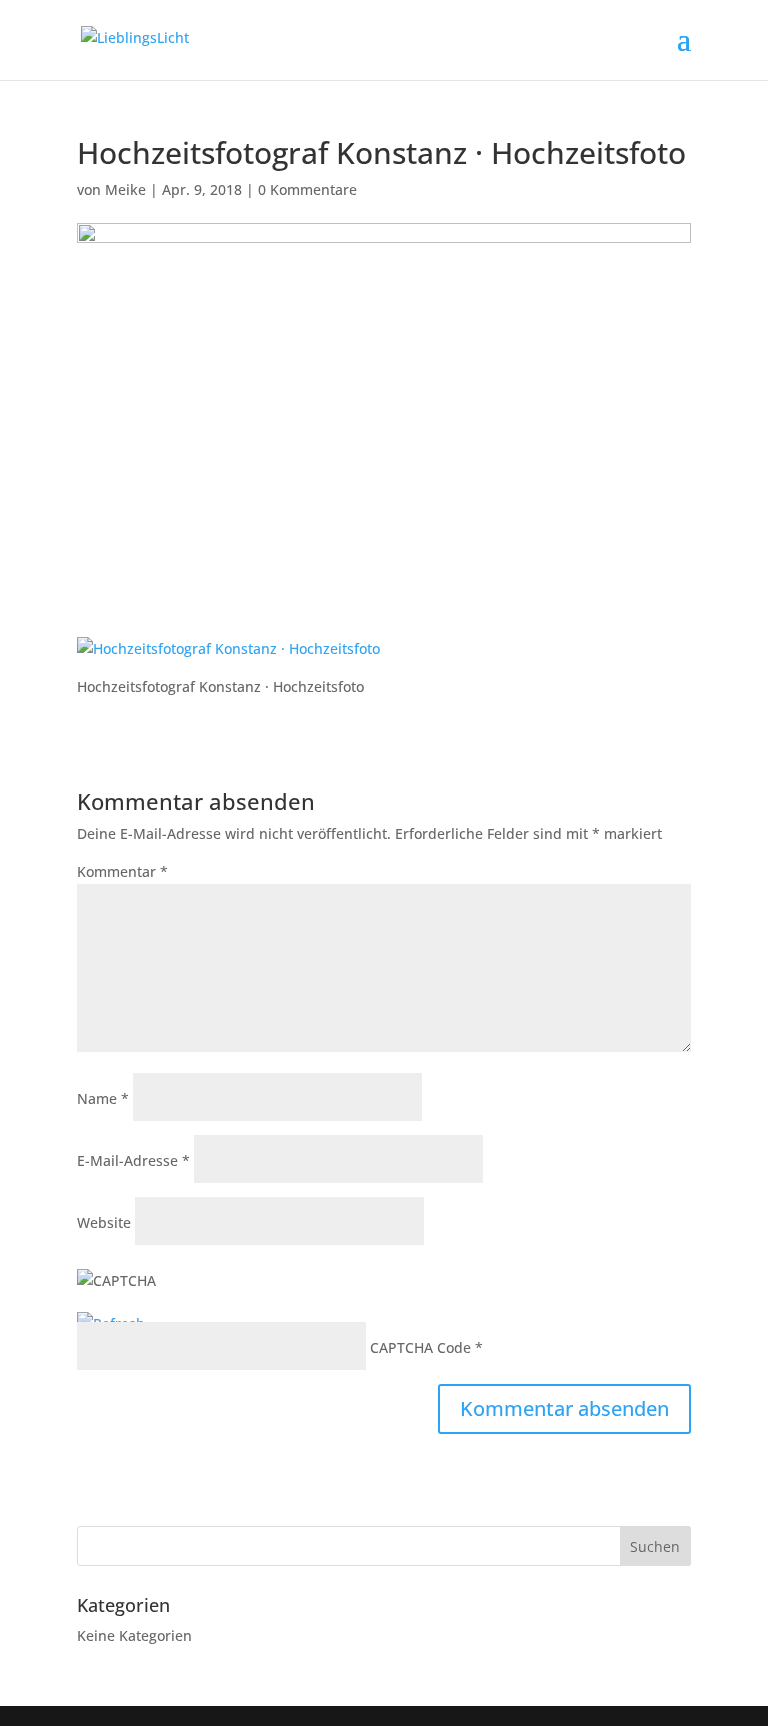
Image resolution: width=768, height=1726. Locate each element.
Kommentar (122, 871)
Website (104, 1222)
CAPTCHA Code (420, 1347)
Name (103, 1098)
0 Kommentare (307, 189)
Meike (125, 189)
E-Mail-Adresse (133, 1160)
